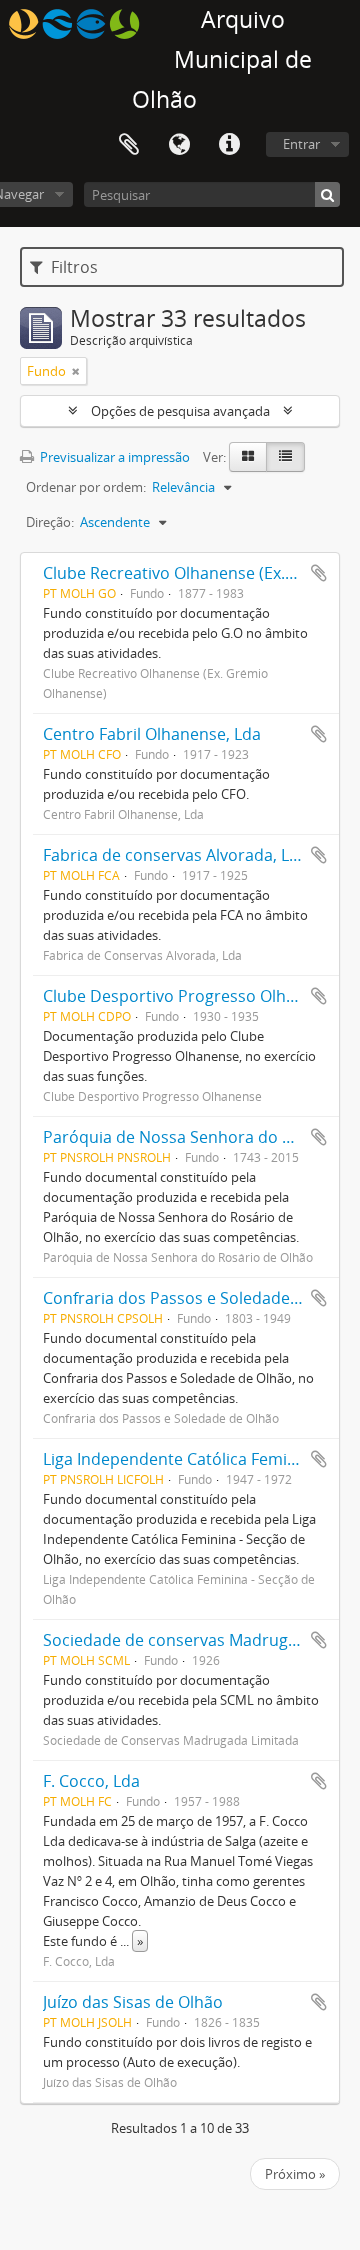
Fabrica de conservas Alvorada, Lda (175, 855)
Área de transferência (129, 145)
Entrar (301, 144)
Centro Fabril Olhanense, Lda (152, 734)
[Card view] (248, 457)
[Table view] (285, 457)
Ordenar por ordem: (86, 487)
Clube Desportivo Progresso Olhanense (192, 996)
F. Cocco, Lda (91, 1781)
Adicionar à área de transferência (319, 573)
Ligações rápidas (229, 145)
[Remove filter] (76, 371)
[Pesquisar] (327, 194)
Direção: (50, 522)
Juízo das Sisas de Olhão (133, 2002)
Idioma (179, 145)
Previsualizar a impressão (113, 457)
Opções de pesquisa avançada (180, 411)
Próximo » (295, 2174)
